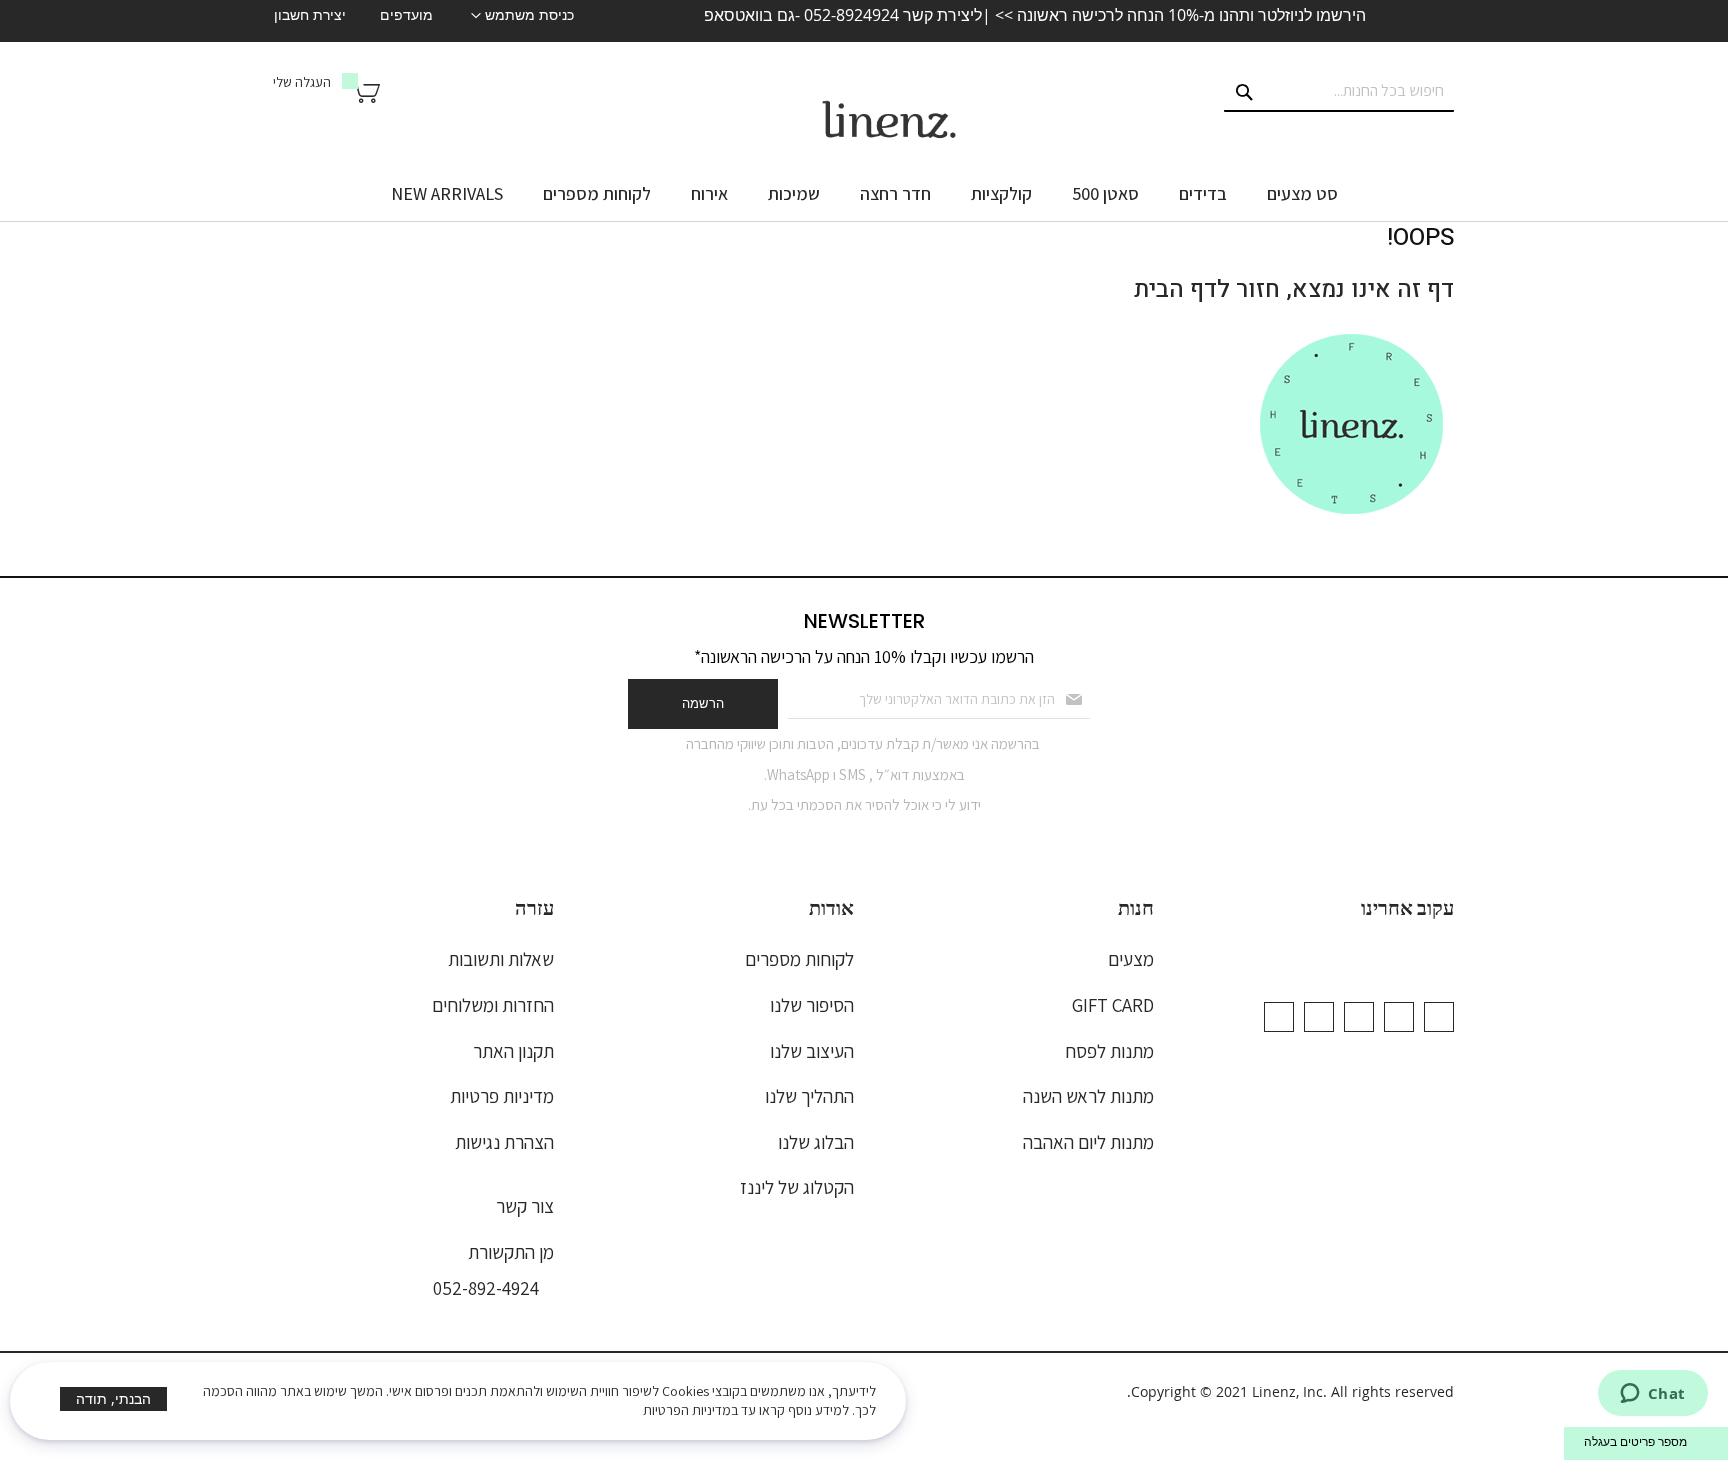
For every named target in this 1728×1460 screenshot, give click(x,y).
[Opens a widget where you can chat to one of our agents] (1652, 1395)
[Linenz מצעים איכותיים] (889, 120)
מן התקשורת (511, 1252)
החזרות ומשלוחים (493, 1005)
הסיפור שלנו (812, 1005)
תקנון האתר (513, 1051)
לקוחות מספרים (799, 959)
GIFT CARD (1113, 1005)
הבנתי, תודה (113, 1398)
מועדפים (406, 15)
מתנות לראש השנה (1088, 1096)
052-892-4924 (486, 1288)
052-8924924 (851, 15)
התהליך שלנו (809, 1096)
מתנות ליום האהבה (1088, 1142)
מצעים (1131, 959)
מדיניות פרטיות (502, 1096)
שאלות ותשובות (501, 959)
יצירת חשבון (310, 15)
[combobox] (1339, 92)
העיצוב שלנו (812, 1051)
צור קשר (525, 1206)
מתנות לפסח (1109, 1051)
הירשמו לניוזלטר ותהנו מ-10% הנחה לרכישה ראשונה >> (1178, 15)
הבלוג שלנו (816, 1142)
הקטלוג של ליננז (797, 1187)
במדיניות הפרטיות (690, 1410)
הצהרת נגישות (504, 1142)
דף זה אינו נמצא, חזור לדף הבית (1294, 289)
